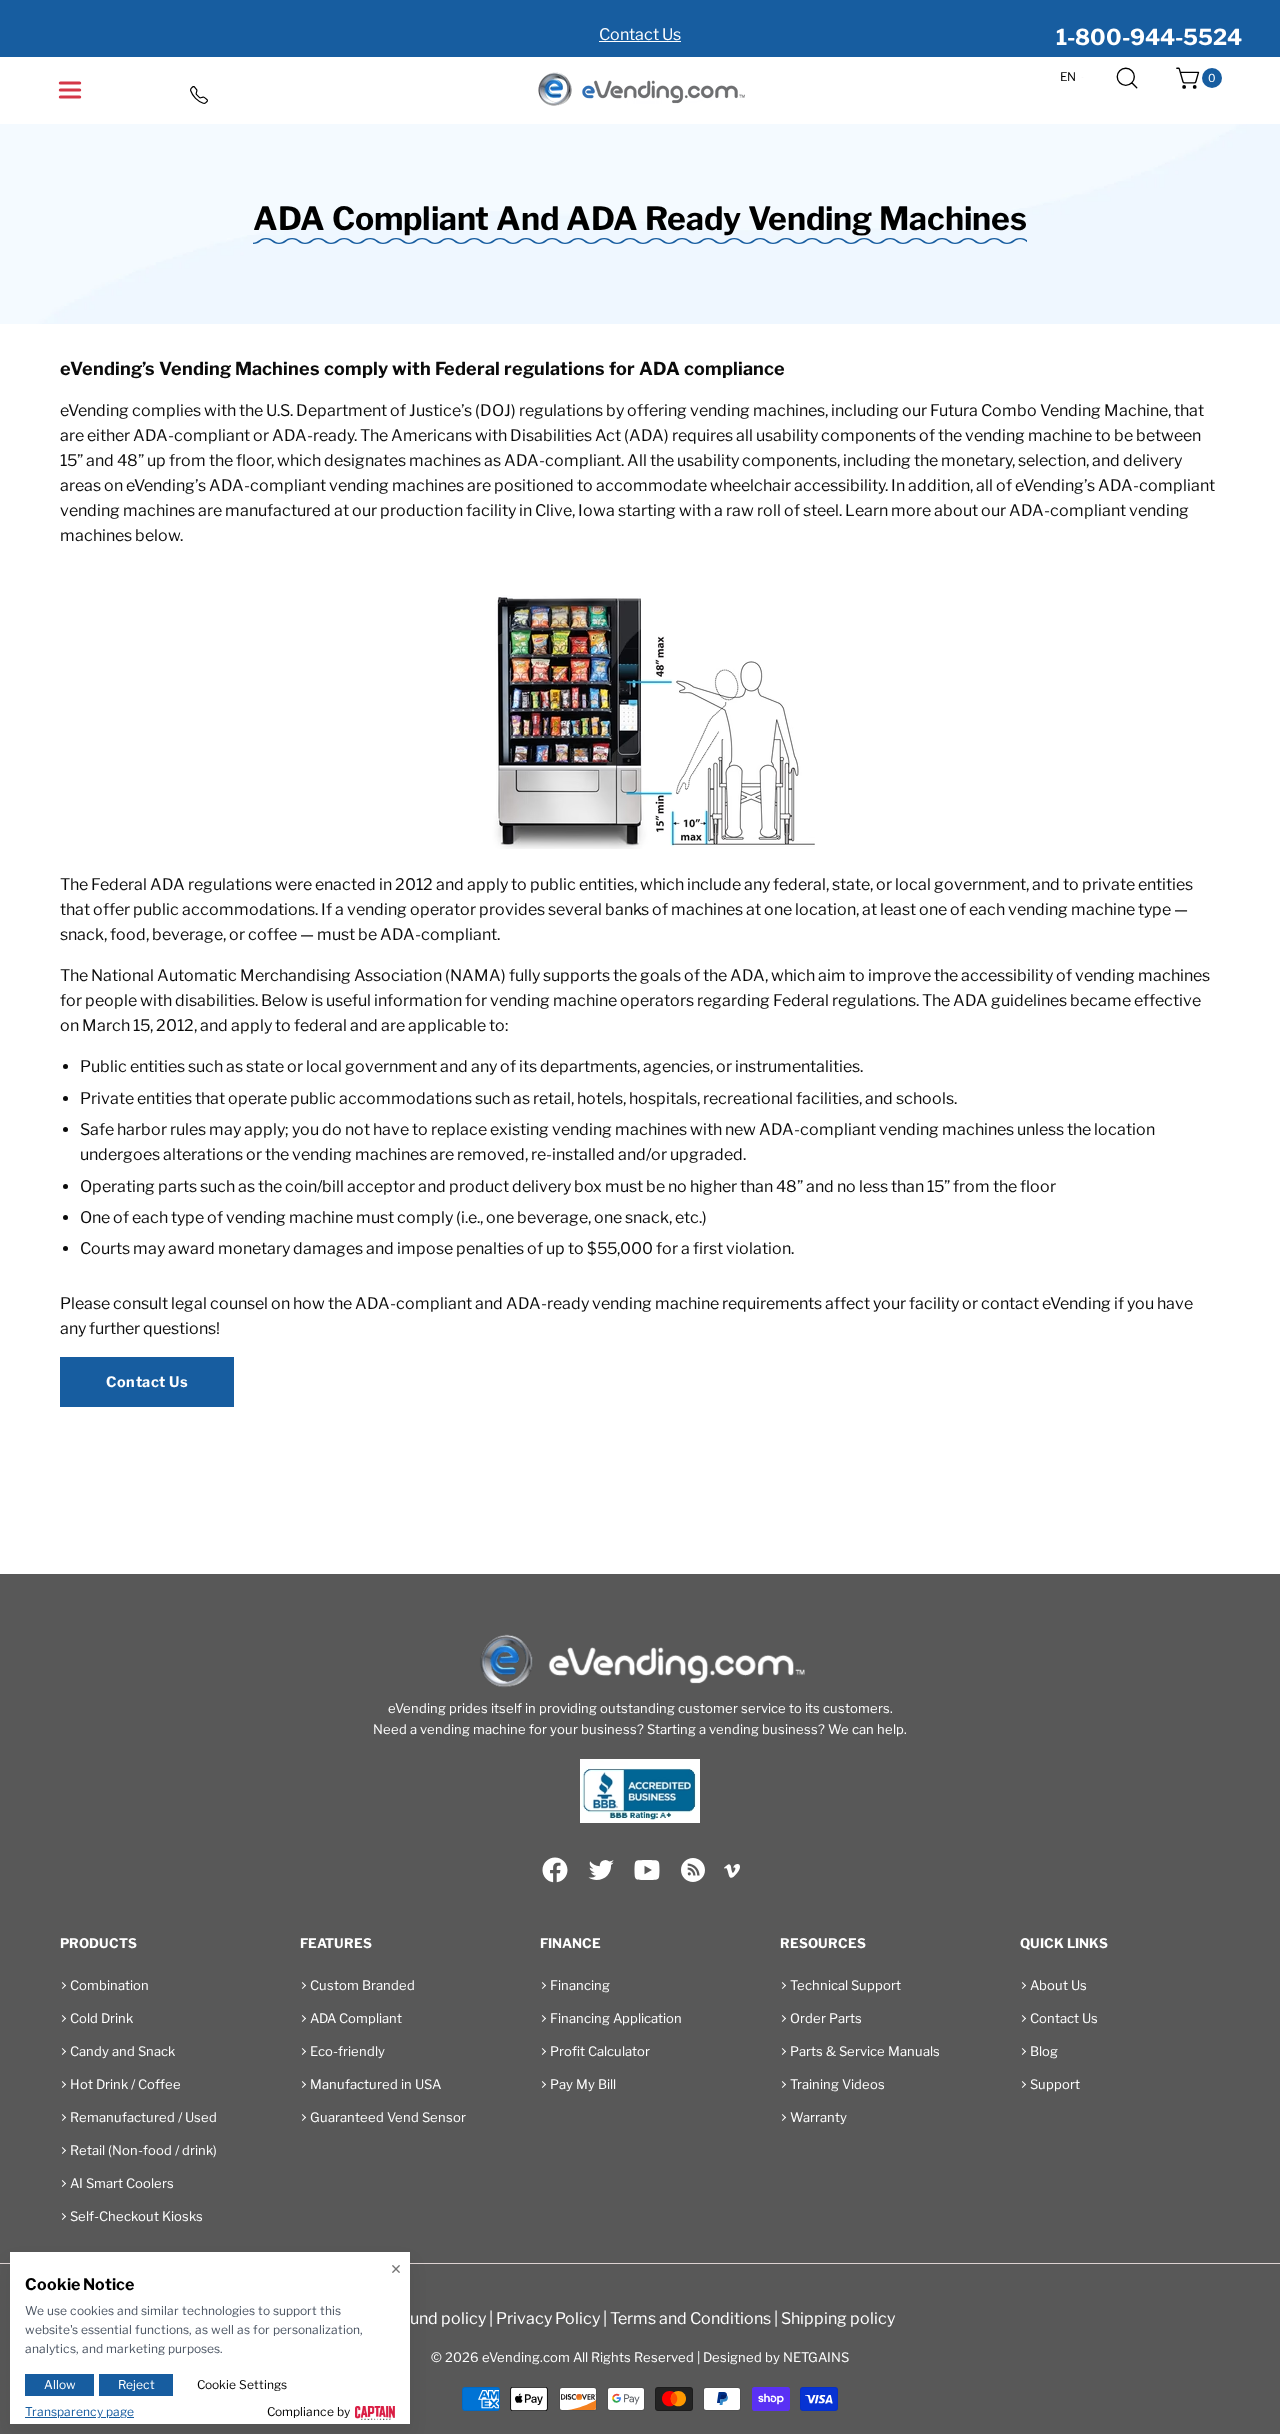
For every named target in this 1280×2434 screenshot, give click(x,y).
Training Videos (837, 2084)
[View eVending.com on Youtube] (647, 1870)
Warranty (818, 2117)
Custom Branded (362, 1985)
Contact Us (640, 34)
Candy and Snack (122, 2051)
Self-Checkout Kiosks (136, 2216)
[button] (1127, 78)
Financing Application (616, 2018)
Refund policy (435, 2318)
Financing (580, 1985)
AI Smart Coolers (122, 2183)
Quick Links (1064, 1943)
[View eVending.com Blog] (693, 1870)
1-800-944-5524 (1149, 37)
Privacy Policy (548, 2318)
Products (98, 1943)
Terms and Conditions (690, 2318)
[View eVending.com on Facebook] (555, 1870)
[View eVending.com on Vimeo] (732, 1874)
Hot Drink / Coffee (125, 2084)
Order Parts (826, 2018)
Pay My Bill (583, 2084)
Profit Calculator (600, 2051)
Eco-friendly (347, 2051)
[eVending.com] (640, 90)
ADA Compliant (356, 2018)
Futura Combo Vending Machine (1049, 410)
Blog (1044, 2051)
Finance (570, 1943)
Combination (109, 1985)
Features (336, 1943)
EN (1068, 77)
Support (1055, 2084)
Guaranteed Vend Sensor (388, 2117)
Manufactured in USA (375, 2084)
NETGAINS (816, 2357)
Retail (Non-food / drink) (143, 2150)
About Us (1058, 1985)
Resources (823, 1943)
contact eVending (1046, 1303)
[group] (640, 28)
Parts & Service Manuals (865, 2051)
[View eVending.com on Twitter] (601, 1870)
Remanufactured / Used (143, 2117)
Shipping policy (838, 2318)
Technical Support (845, 1985)
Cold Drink (101, 2018)
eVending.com (526, 2357)
